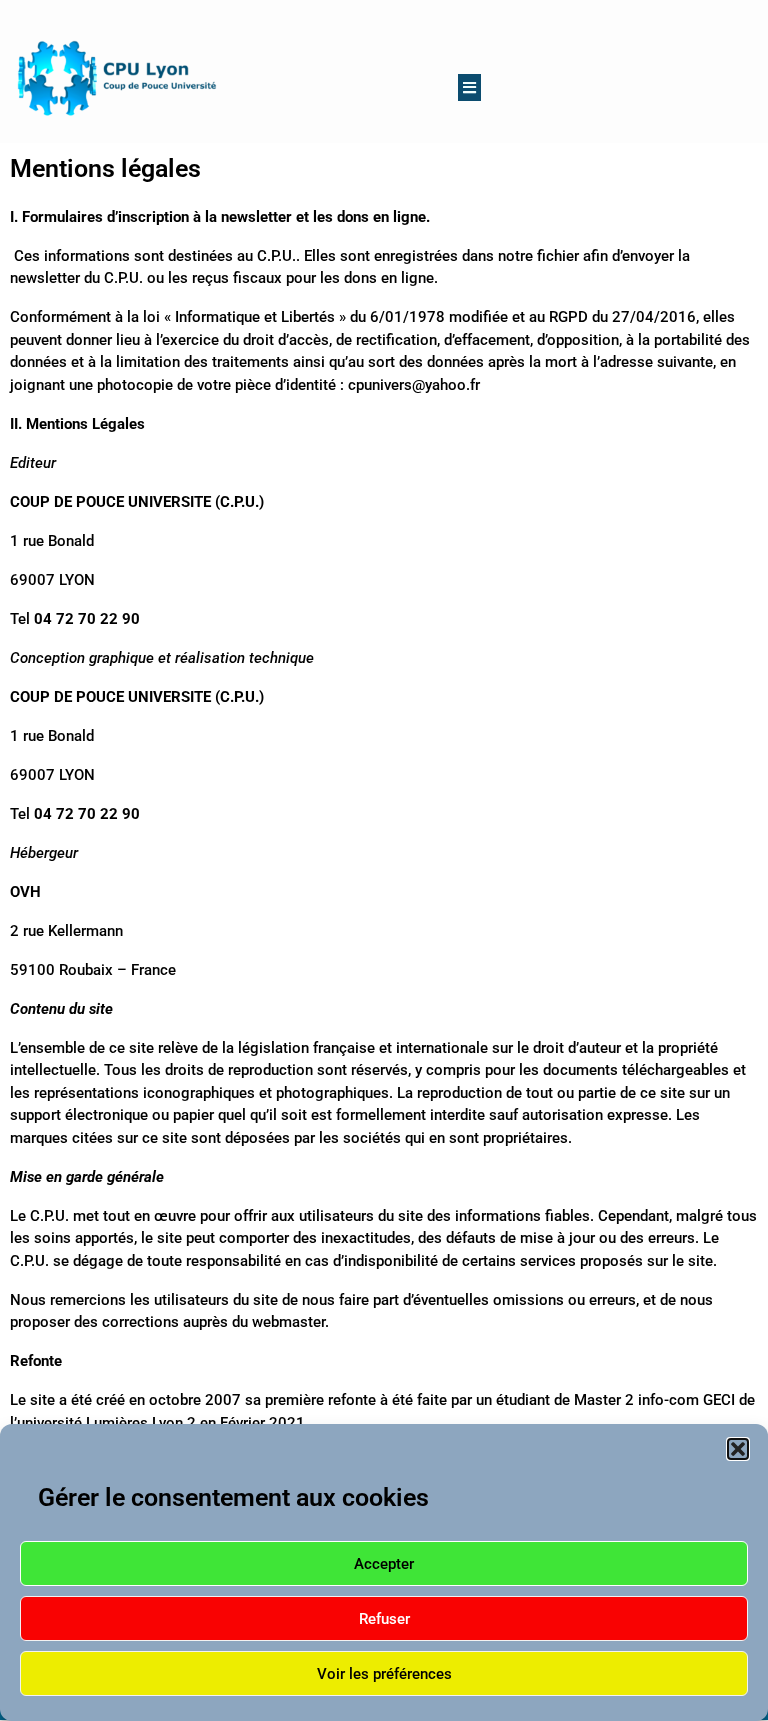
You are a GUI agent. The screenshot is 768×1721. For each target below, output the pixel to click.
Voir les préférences (384, 1674)
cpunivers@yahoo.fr (414, 385)
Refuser (384, 1619)
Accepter (384, 1564)
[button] (738, 1449)
